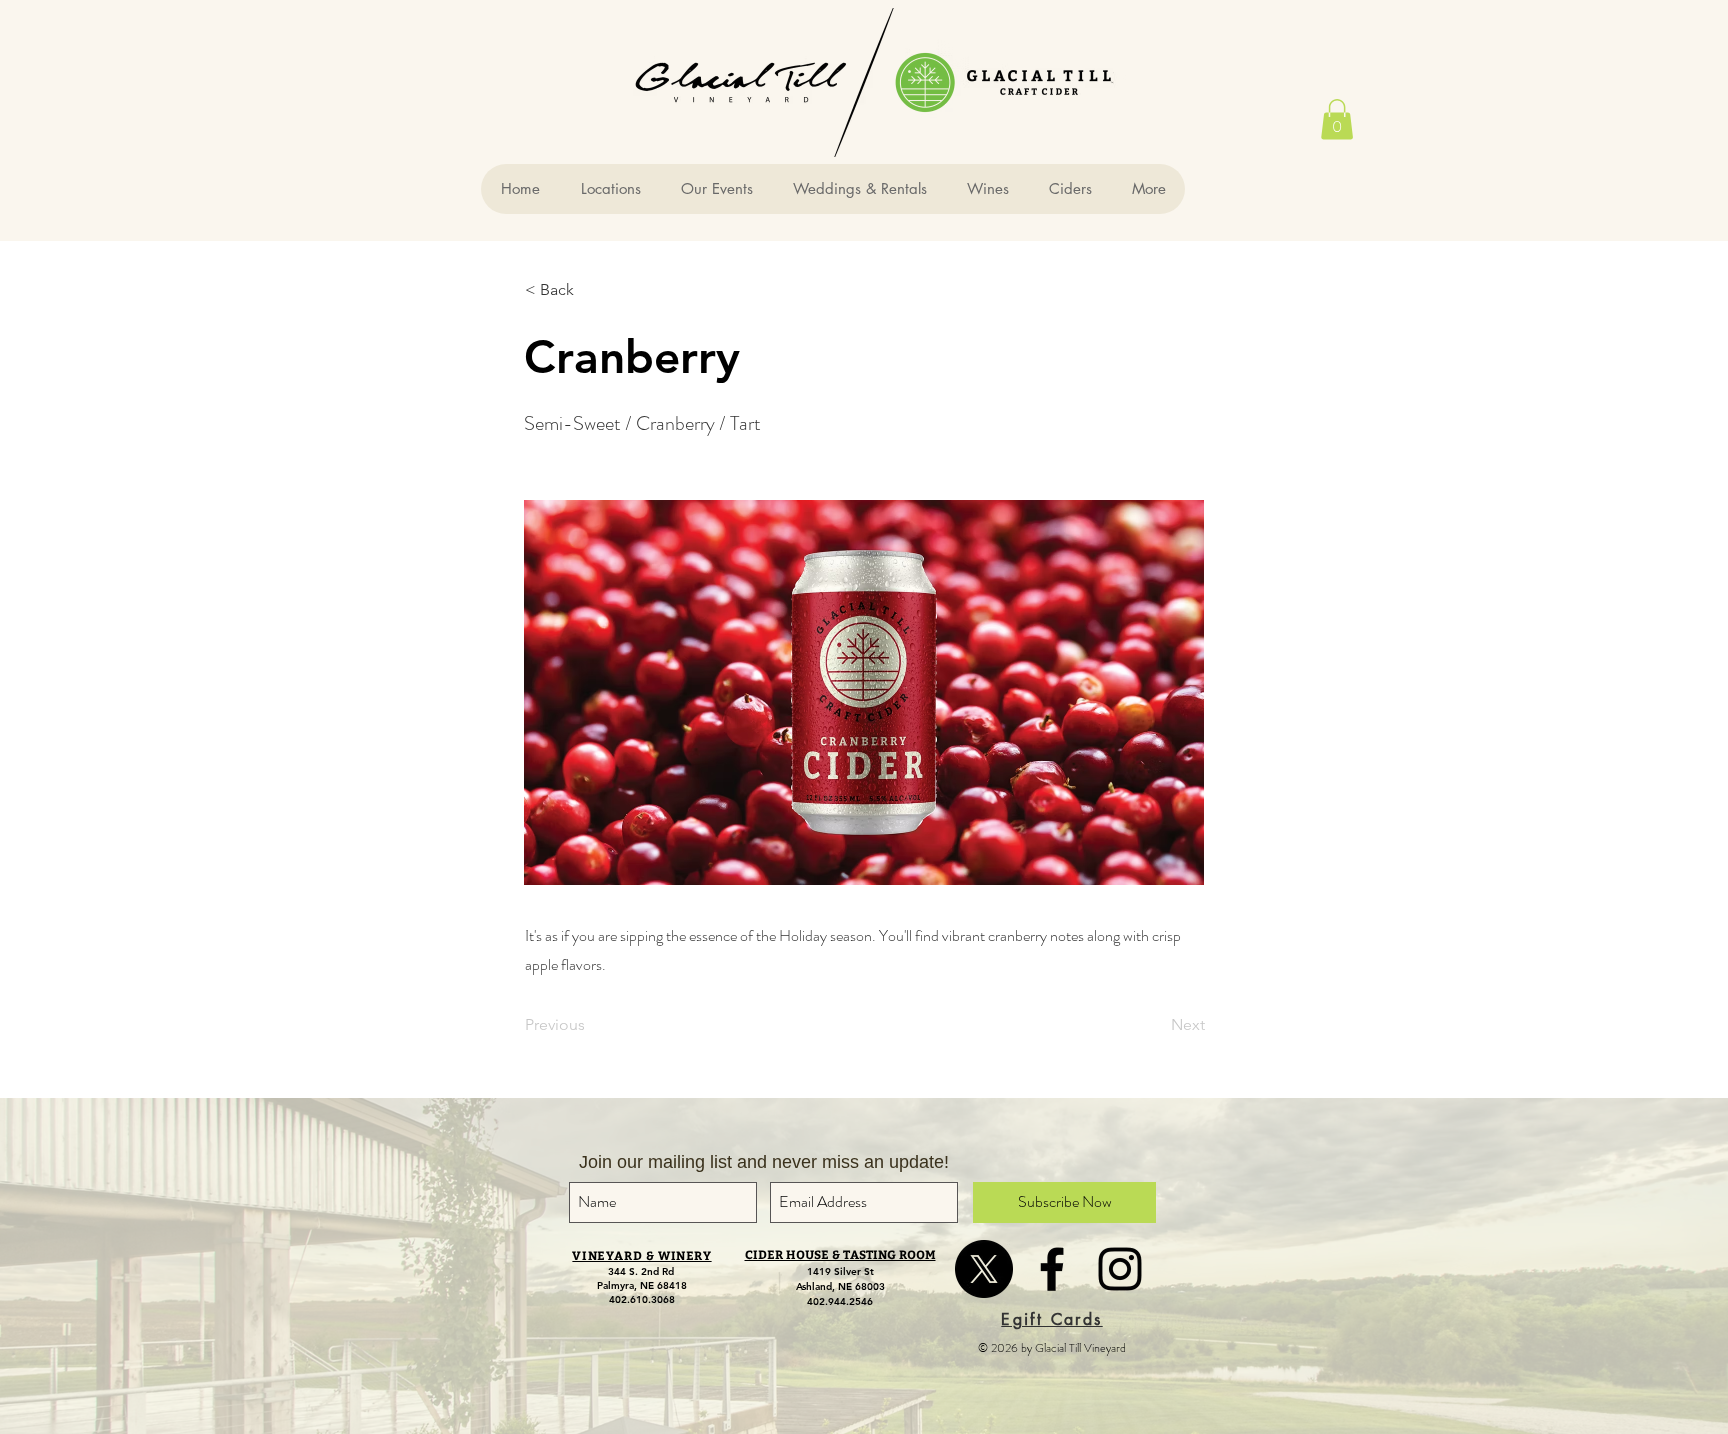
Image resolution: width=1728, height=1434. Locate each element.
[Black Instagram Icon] (1120, 1269)
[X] (984, 1269)
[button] (1337, 119)
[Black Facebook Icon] (1052, 1269)
